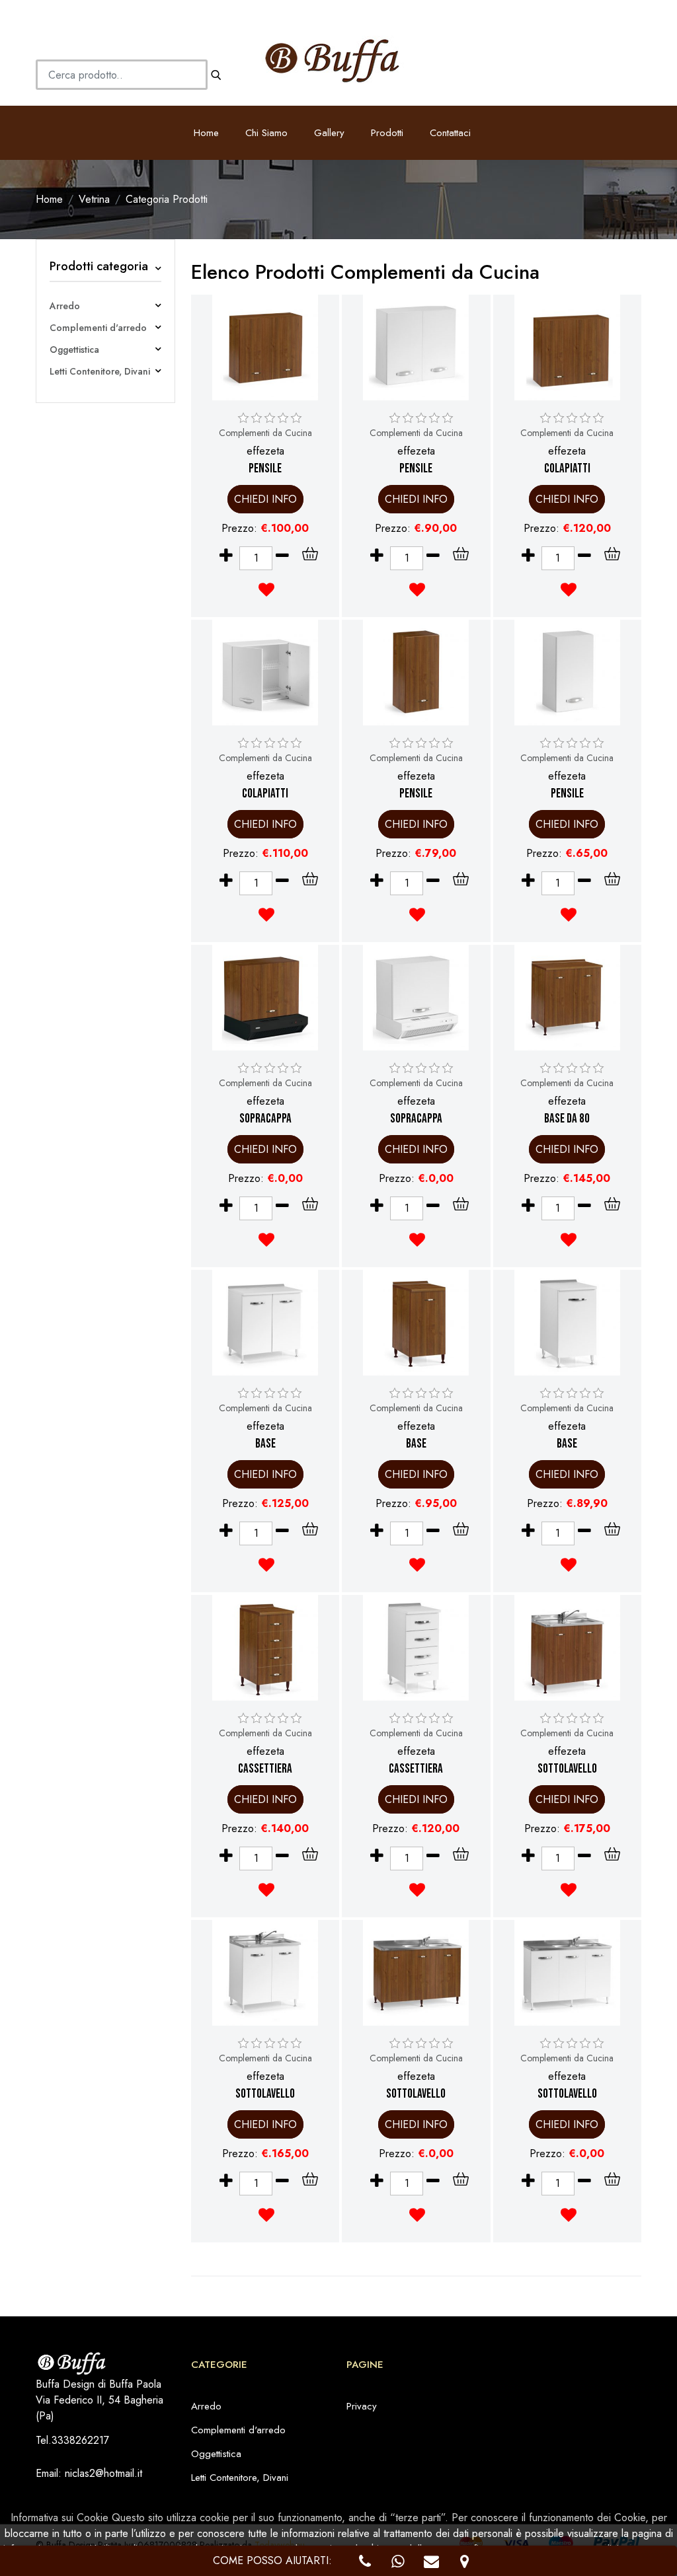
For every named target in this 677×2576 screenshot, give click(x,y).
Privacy (362, 2406)
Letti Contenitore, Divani (100, 371)
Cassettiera (265, 1769)
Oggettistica (74, 350)
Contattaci (450, 133)
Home (206, 133)
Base (265, 1444)
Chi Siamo (266, 133)
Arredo (65, 306)
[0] (243, 418)
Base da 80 (567, 1119)
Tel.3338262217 (72, 2440)
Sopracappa (265, 1119)
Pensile (265, 469)
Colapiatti (567, 469)
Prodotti (387, 133)
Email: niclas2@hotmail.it (89, 2473)
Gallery (329, 133)
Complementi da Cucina (265, 433)
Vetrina (94, 199)
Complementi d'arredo (98, 328)
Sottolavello (567, 1769)
